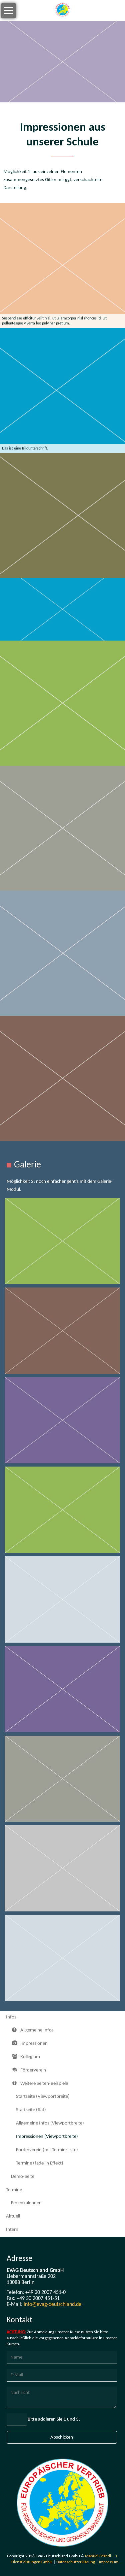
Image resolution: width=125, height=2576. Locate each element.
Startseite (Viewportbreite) (43, 2097)
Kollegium (30, 2057)
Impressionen (34, 2044)
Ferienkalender (26, 2203)
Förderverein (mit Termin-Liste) (47, 2150)
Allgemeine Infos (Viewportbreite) (50, 2123)
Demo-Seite (23, 2177)
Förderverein (33, 2070)
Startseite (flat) (31, 2110)
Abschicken (62, 2437)
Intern (12, 2230)
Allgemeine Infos (37, 2030)
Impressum (109, 2562)
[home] (62, 11)
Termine (14, 2190)
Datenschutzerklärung (76, 2562)
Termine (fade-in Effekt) (40, 2163)
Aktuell (13, 2216)
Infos (11, 2017)
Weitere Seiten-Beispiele (44, 2084)
